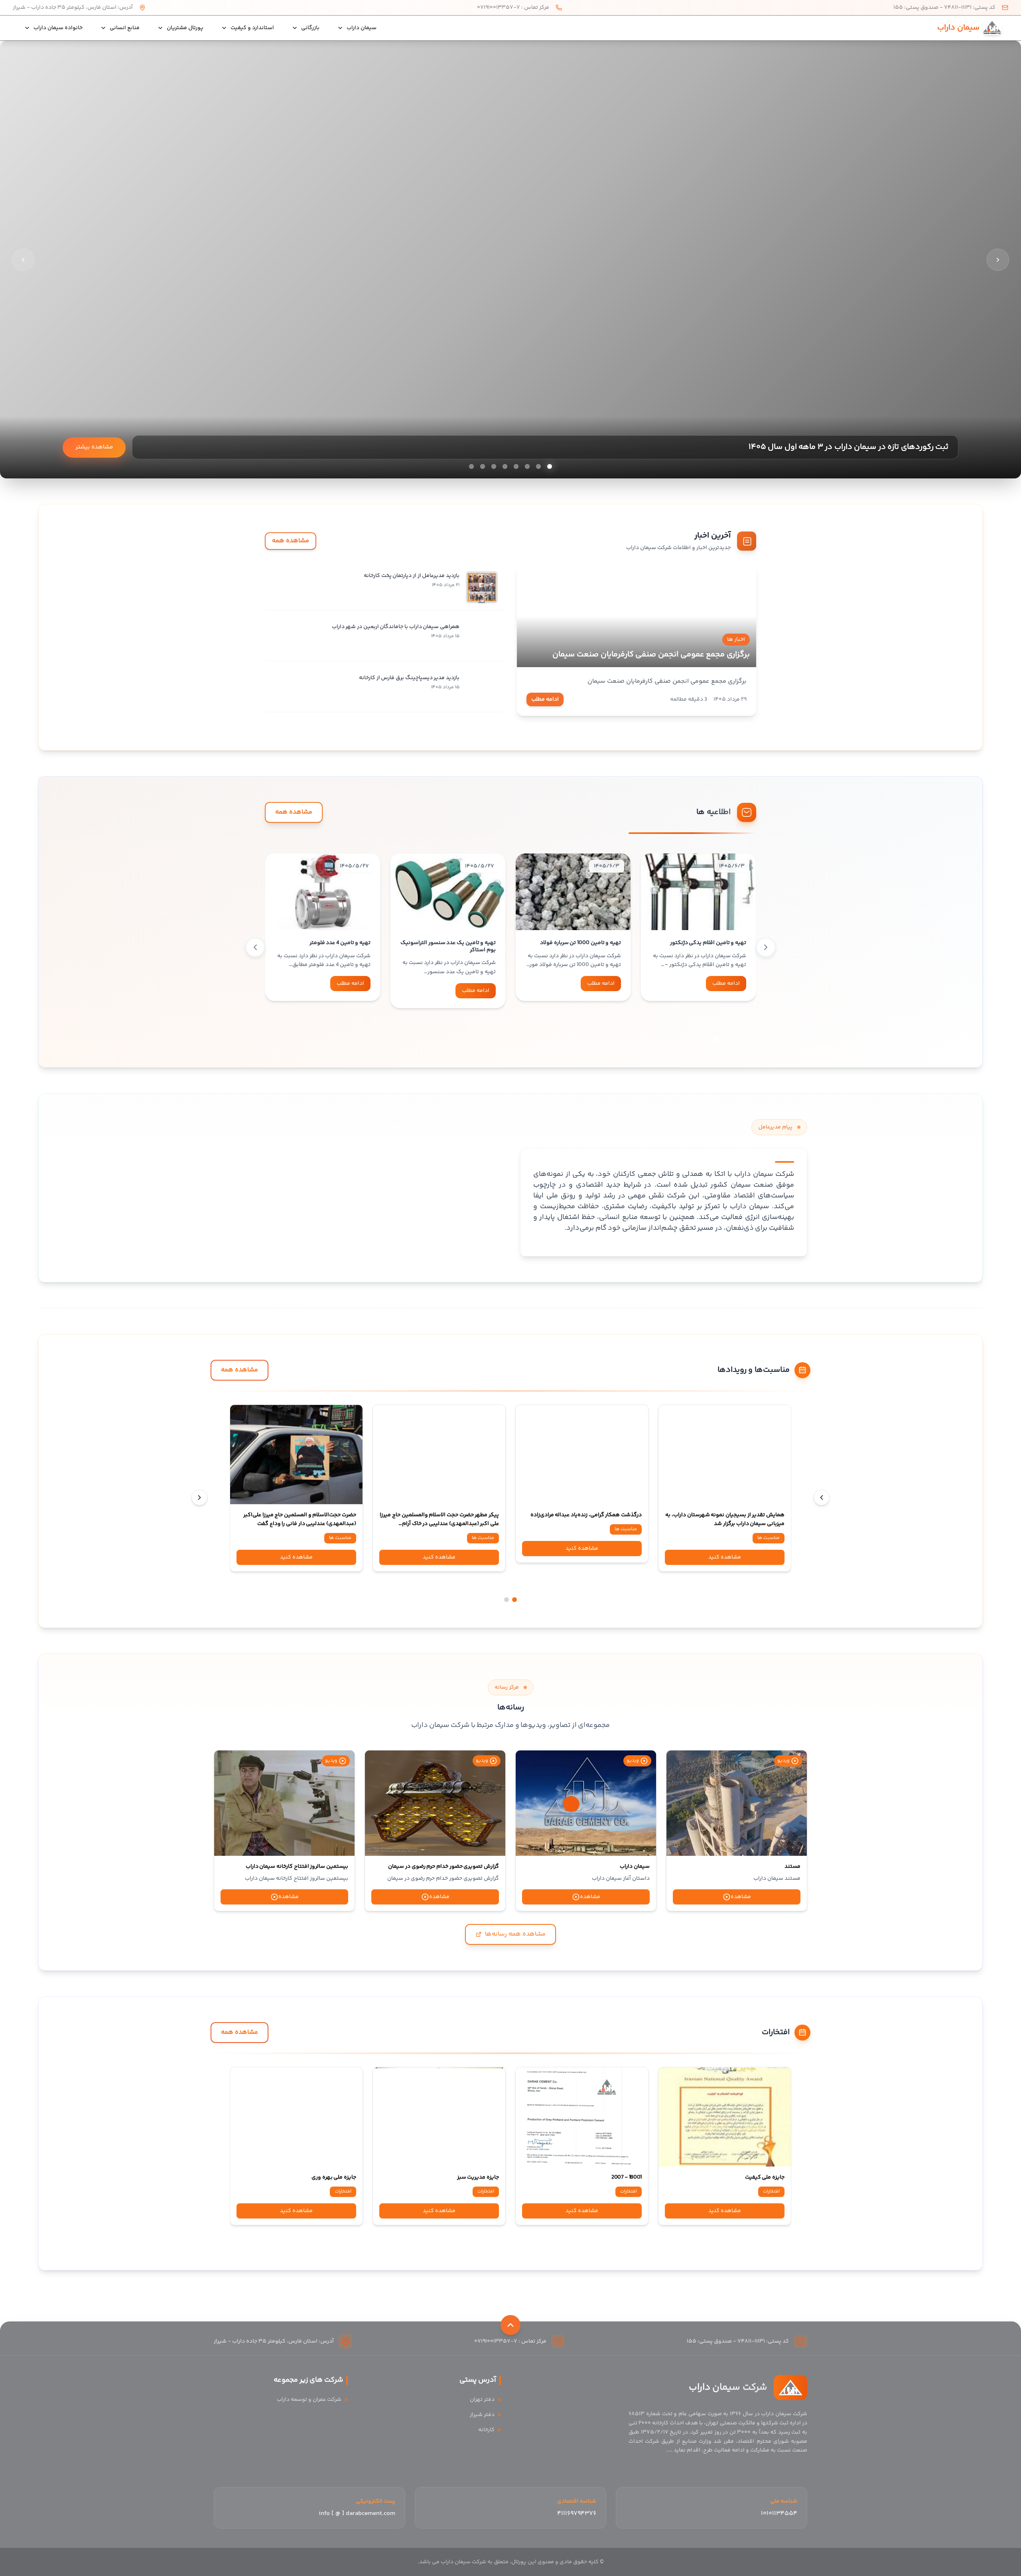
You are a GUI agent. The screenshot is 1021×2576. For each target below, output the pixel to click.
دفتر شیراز (482, 2415)
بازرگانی (310, 28)
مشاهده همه (291, 541)
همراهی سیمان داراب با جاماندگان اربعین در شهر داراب (396, 627)
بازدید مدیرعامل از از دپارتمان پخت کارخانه (412, 576)
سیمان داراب (362, 28)
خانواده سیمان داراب (58, 28)
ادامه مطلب (545, 699)
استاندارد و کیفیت (252, 28)
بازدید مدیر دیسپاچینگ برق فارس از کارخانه (409, 678)
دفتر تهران (482, 2400)
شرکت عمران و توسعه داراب (309, 2400)
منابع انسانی (125, 28)
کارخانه (486, 2430)
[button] (716, 1039)
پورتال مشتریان (185, 28)
